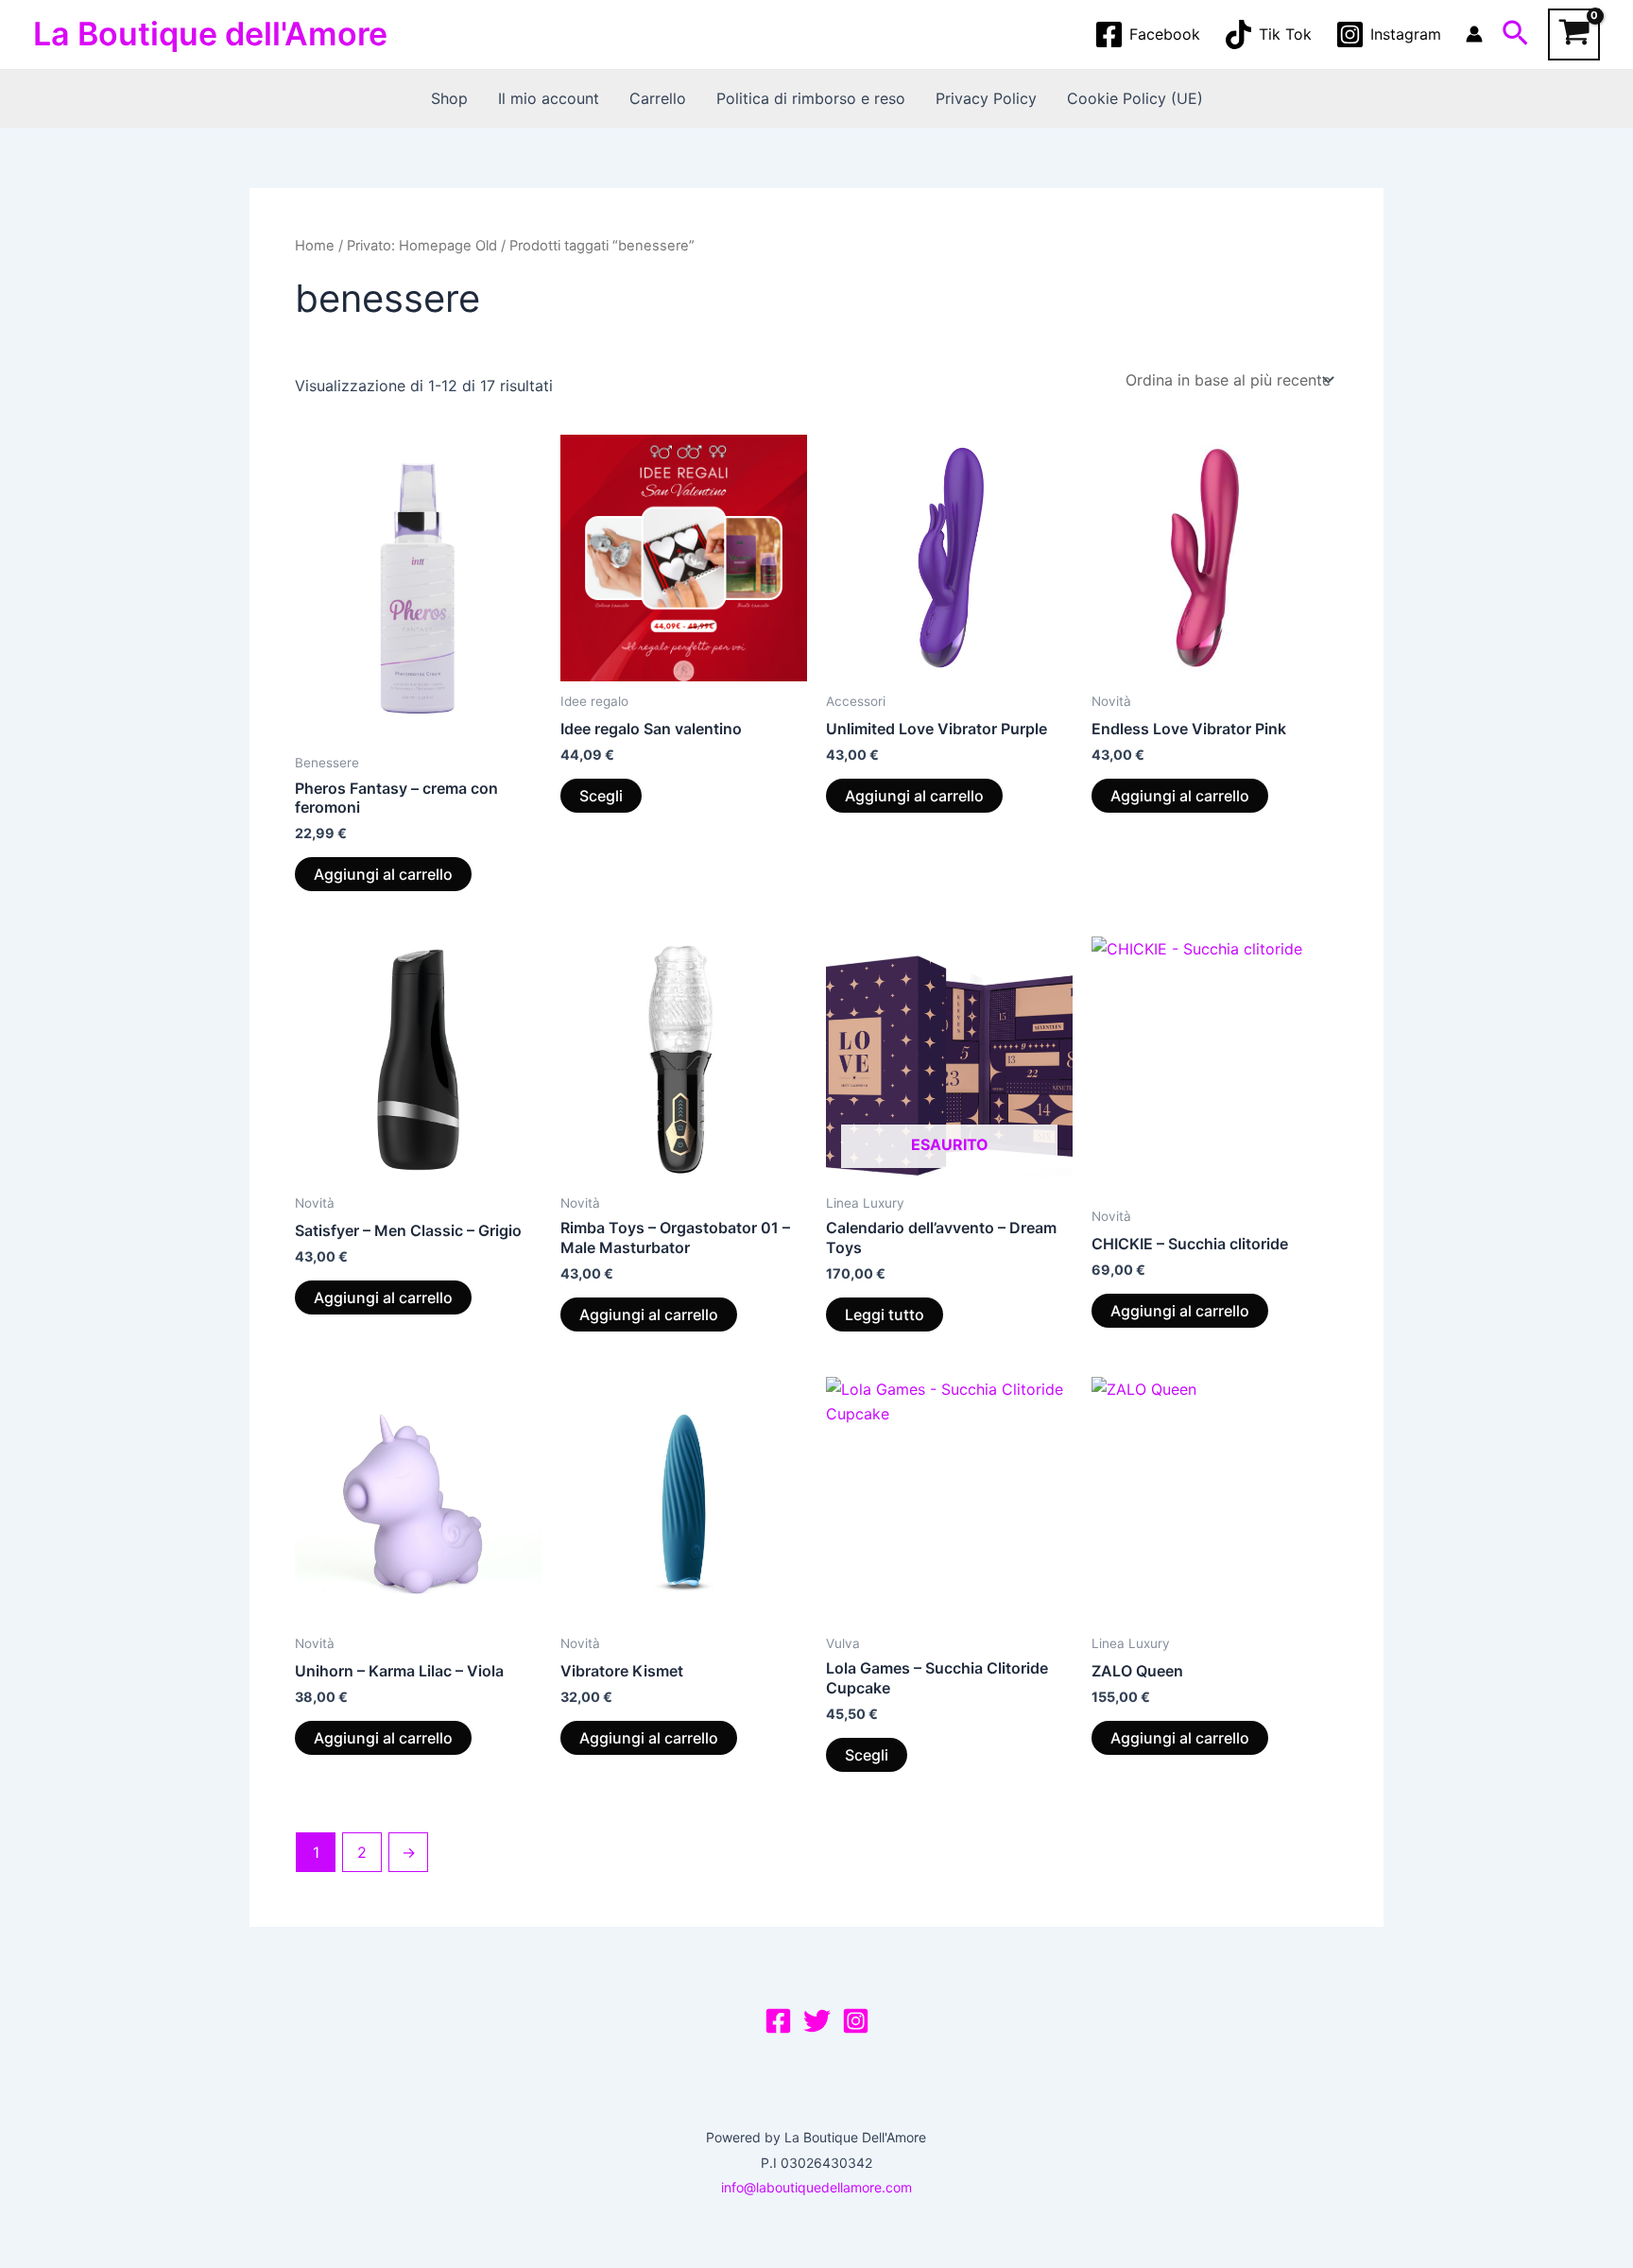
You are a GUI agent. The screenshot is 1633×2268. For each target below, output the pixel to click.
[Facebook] (778, 2021)
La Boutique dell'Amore (210, 34)
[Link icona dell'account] (1474, 34)
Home (315, 246)
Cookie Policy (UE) (1135, 98)
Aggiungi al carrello (383, 874)
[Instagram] (856, 2021)
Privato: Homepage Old (422, 246)
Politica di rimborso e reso (811, 98)
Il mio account (549, 98)
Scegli (601, 796)
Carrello (658, 98)
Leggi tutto (885, 1314)
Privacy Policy (986, 98)
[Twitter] (817, 2021)
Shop (449, 98)
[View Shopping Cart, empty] (1574, 35)
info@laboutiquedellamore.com (816, 2187)
